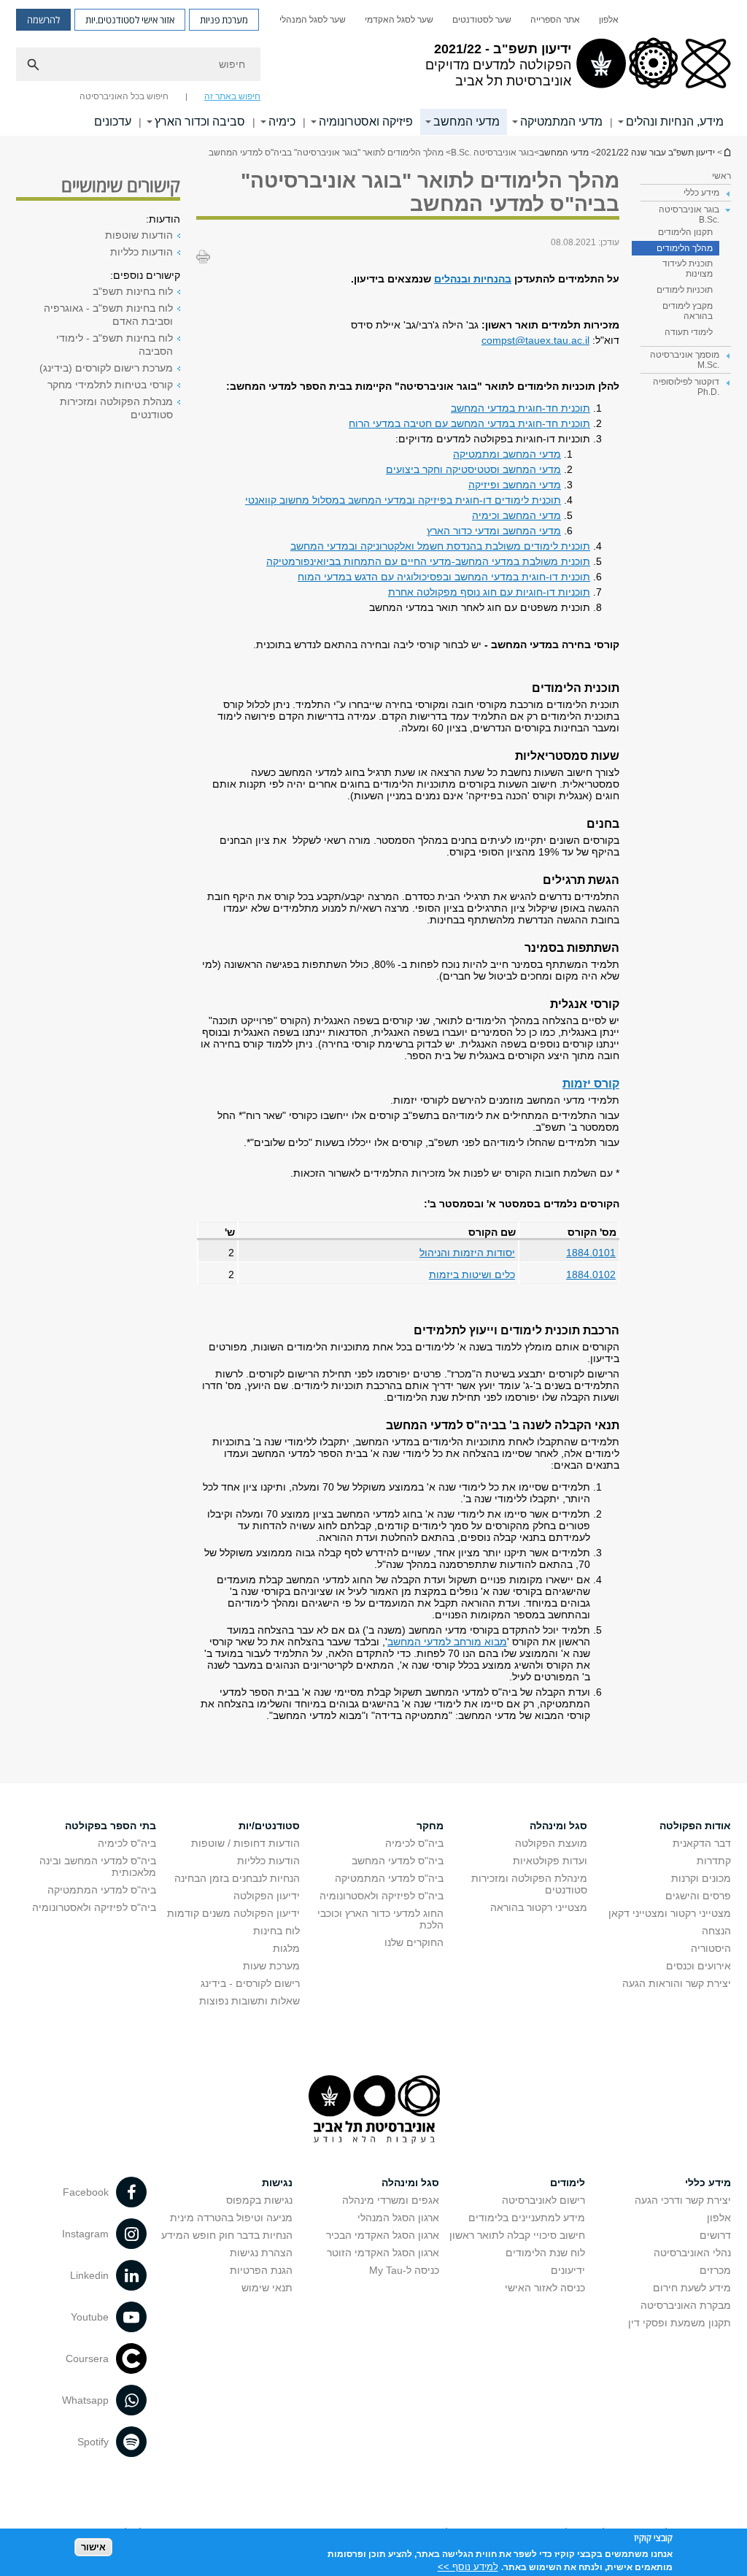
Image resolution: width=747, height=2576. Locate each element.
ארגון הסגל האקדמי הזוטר (383, 2253)
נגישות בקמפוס (259, 2200)
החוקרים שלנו (414, 1942)
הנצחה (716, 1931)
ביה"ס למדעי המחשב (398, 1861)
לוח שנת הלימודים (545, 2253)
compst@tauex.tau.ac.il (535, 340)
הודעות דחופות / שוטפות (245, 1843)
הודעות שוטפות (139, 235)
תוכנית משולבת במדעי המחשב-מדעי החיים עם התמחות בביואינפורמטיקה (428, 561)
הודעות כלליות (142, 252)
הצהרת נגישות (261, 2253)
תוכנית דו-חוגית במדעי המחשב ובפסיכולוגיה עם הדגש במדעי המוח (444, 577)
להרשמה (43, 20)
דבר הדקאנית (702, 1843)
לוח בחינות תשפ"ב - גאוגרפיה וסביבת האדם (108, 315)
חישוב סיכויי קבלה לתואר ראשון (517, 2235)
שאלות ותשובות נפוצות (249, 2001)
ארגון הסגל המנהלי (398, 2218)
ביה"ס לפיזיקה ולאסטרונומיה (382, 1896)
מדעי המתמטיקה (561, 122)
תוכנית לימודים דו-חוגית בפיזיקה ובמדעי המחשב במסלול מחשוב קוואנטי (403, 500)
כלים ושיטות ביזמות (472, 1274)
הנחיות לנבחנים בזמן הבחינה (237, 1878)
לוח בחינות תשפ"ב (133, 291)
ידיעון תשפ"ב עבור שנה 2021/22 (727, 152)
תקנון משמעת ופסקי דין (680, 2323)
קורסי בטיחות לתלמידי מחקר (110, 385)
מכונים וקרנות (701, 1878)
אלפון (609, 20)
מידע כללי (708, 2183)
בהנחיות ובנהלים (473, 279)
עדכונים (113, 122)
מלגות (286, 1948)
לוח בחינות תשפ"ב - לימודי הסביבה (115, 345)
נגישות (277, 2183)
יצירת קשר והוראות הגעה (677, 1983)
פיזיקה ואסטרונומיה (366, 122)
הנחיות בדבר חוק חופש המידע (227, 2235)
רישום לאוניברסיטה (543, 2200)
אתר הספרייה (555, 20)
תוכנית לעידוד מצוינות (688, 269)
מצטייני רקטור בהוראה (539, 1907)
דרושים (715, 2235)
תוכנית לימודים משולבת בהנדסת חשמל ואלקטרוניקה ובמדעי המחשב (440, 546)
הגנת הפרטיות (261, 2270)
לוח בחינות (276, 1931)
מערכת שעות (271, 1966)
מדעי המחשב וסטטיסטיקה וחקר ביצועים (473, 469)
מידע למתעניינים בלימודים (527, 2218)
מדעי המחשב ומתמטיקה (507, 454)
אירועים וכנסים (698, 1966)
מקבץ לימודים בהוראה (688, 311)
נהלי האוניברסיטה (692, 2253)
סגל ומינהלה (558, 1826)
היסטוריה (711, 1948)
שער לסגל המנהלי (313, 20)
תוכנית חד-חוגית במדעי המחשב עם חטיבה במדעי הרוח (469, 423)
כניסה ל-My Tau (404, 2270)
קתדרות (714, 1861)
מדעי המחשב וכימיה (516, 515)
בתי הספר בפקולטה (111, 1826)
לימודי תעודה (689, 332)
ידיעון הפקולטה (267, 1896)
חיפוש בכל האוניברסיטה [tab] (124, 96)
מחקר (430, 1826)
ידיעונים (568, 2270)
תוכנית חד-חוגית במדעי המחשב (520, 408)
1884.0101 (591, 1253)
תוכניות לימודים (685, 290)
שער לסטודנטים (482, 20)
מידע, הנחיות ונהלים (675, 122)
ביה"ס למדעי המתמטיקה (389, 1878)
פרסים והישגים (698, 1896)
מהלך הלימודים (685, 248)
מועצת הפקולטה (551, 1843)
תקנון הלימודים (685, 232)
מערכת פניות (224, 20)
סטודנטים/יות (269, 1826)
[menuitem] (609, 20)
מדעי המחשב (467, 122)
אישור (93, 2547)
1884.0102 (591, 1274)
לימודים (568, 2183)
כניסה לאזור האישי (545, 2288)
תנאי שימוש (267, 2288)
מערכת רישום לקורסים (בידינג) (106, 368)
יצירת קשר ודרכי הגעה (683, 2200)
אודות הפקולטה (695, 1826)
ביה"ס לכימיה (414, 1843)
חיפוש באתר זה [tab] (232, 96)
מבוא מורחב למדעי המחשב (447, 1642)
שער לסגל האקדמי (399, 20)
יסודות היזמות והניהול (467, 1253)
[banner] (373, 68)
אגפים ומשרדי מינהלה (391, 2200)
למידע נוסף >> (468, 2567)
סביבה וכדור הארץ (200, 122)
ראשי (721, 176)
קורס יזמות (591, 1083)
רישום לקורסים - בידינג (250, 1983)
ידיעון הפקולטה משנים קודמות (233, 1913)
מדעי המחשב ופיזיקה (515, 485)
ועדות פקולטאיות (550, 1861)
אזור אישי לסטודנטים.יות (130, 20)
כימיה (282, 122)
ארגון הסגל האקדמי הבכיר (383, 2235)
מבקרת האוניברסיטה (686, 2305)
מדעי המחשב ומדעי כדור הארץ (494, 531)
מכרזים (715, 2270)
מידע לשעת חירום (692, 2288)
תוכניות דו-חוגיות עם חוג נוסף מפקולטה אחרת (489, 592)
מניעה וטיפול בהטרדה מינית (231, 2218)
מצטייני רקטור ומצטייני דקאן (670, 1913)
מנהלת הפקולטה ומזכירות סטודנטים (116, 408)
